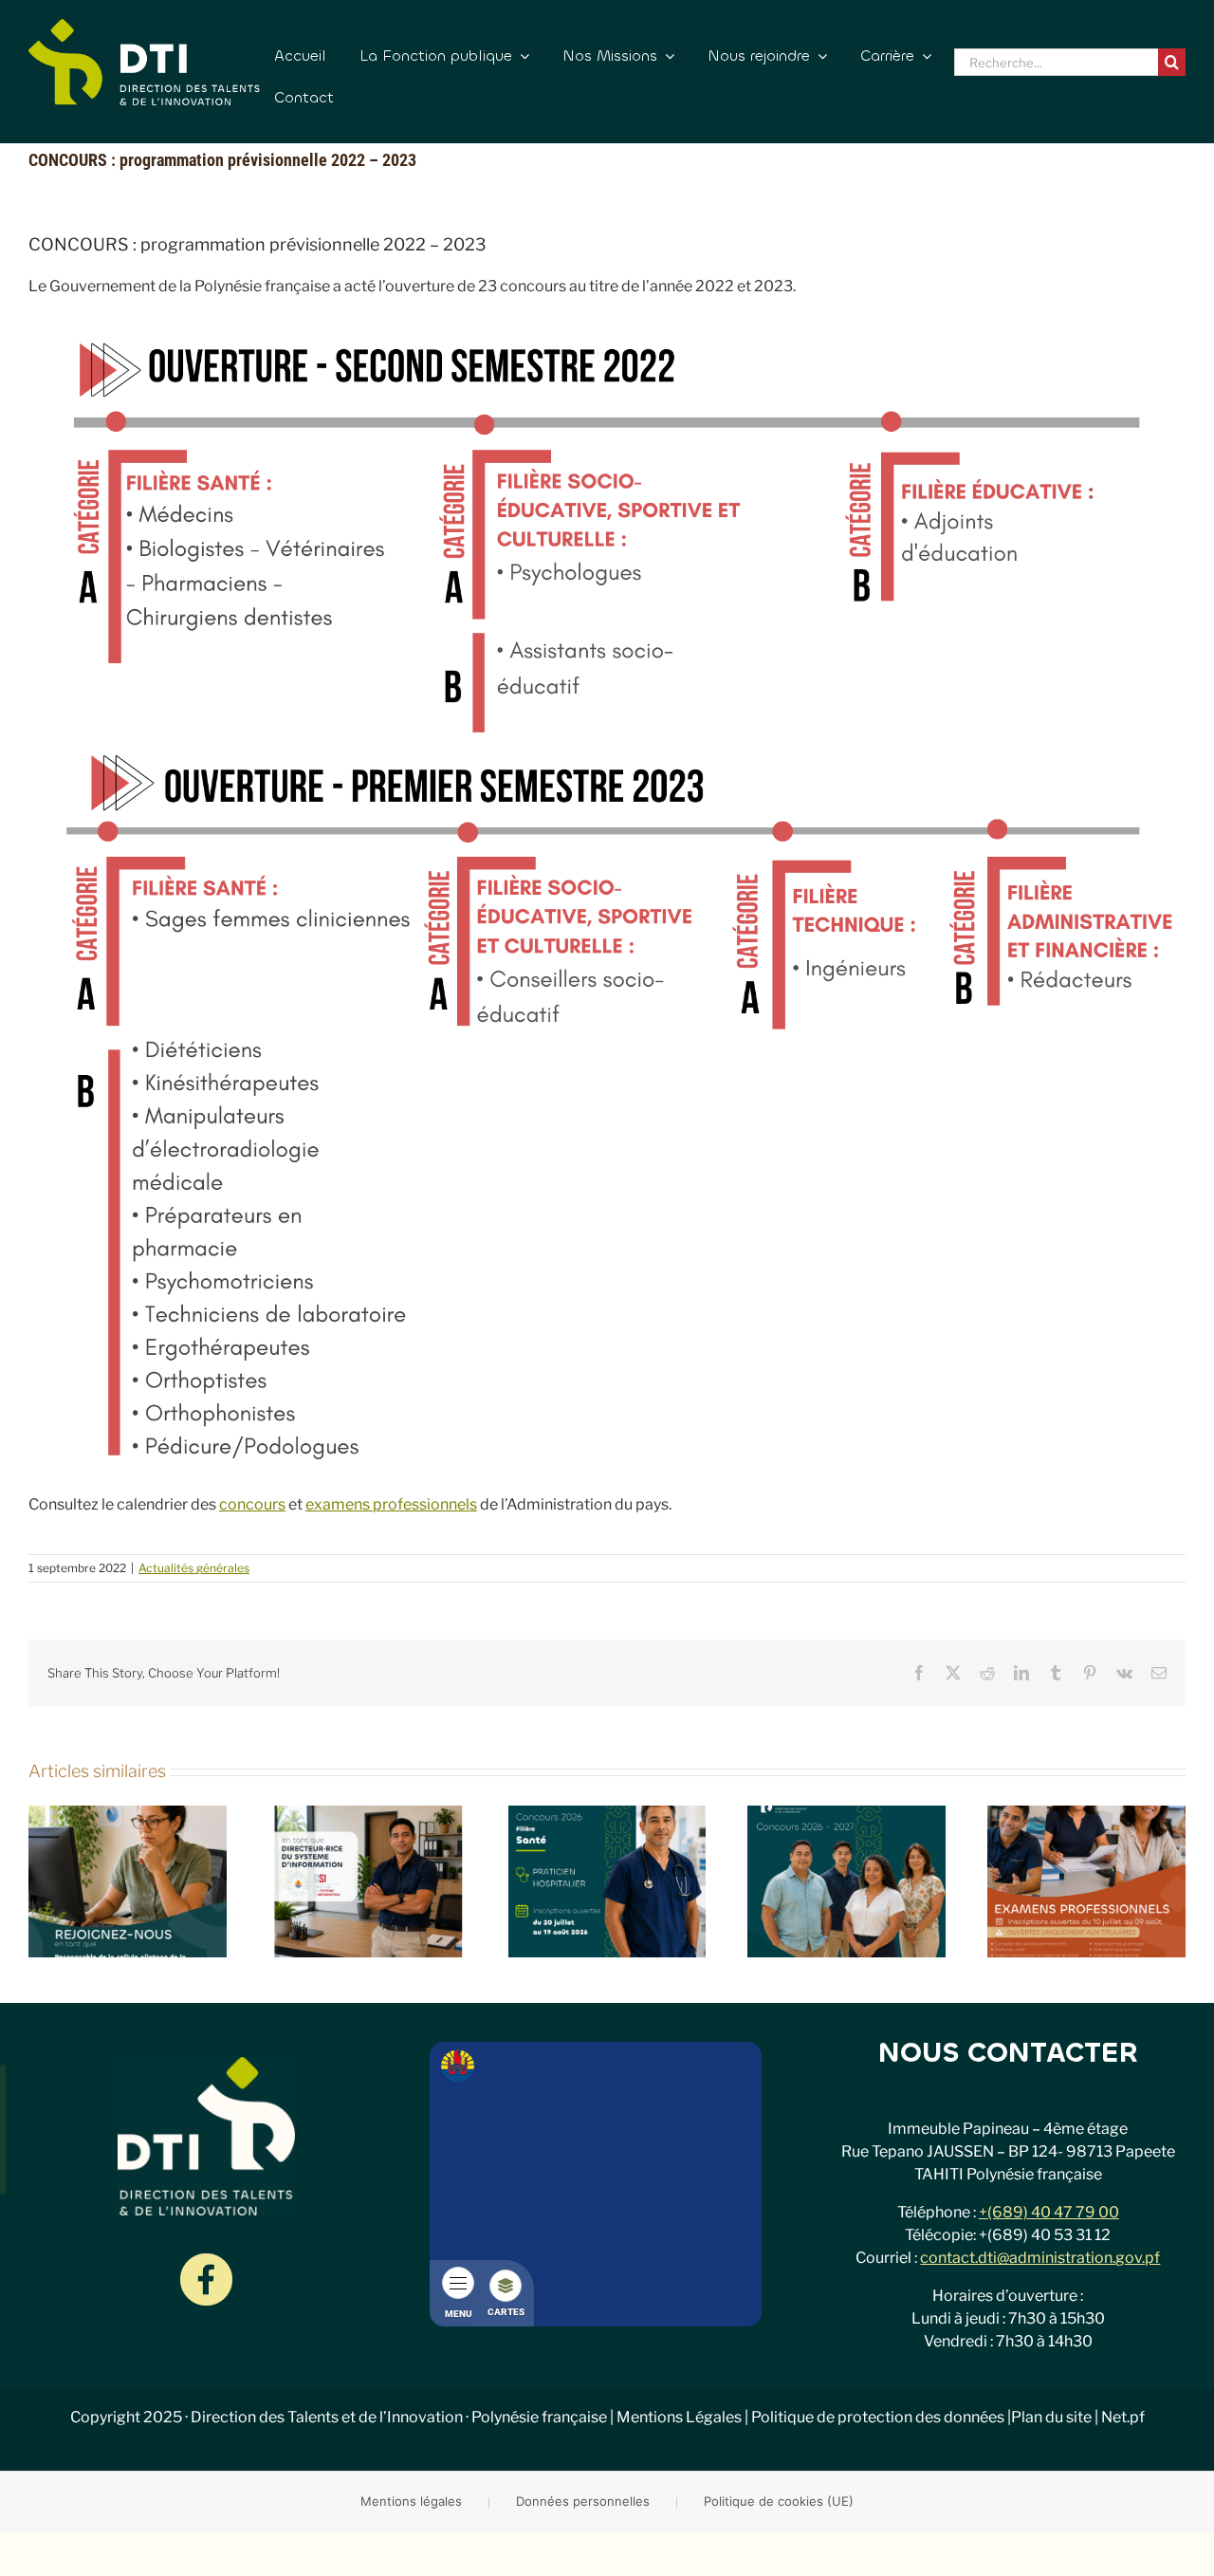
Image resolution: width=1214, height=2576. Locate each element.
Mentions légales (411, 2501)
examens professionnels (391, 1504)
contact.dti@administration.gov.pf (1040, 2258)
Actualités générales (194, 1568)
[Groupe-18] (206, 2261)
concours (252, 1504)
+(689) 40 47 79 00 (1049, 2212)
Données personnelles (583, 2501)
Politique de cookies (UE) (779, 2501)
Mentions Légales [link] (679, 2417)
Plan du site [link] (1051, 2417)
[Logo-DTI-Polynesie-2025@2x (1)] (144, 26)
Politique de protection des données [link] (878, 2417)
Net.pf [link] (1123, 2417)
